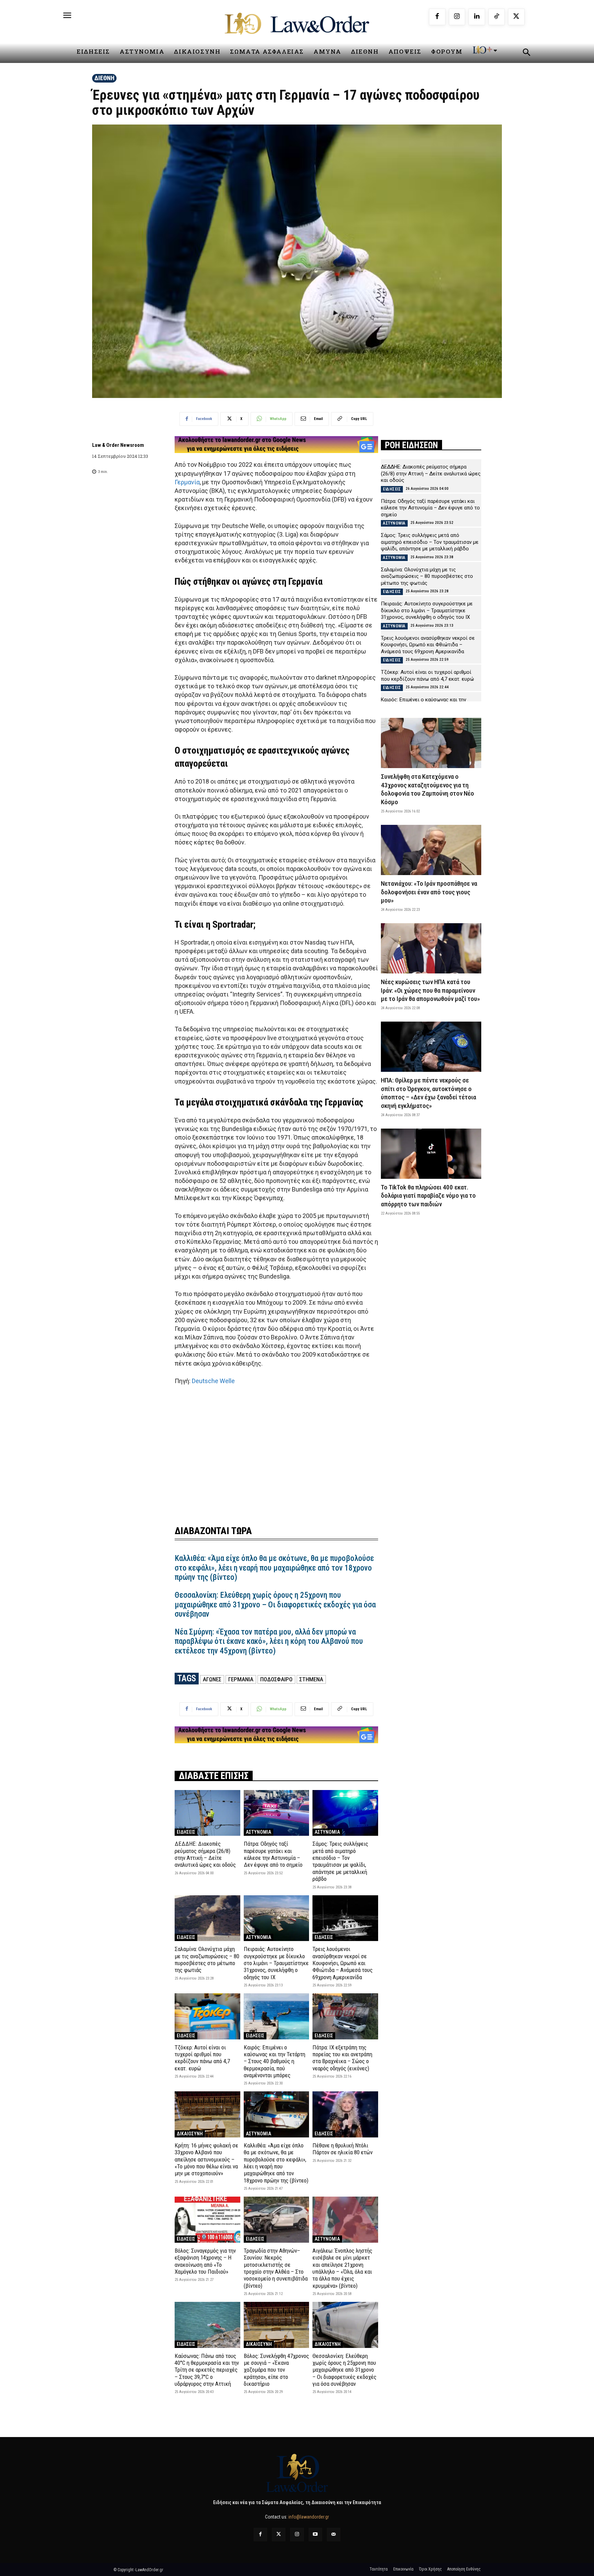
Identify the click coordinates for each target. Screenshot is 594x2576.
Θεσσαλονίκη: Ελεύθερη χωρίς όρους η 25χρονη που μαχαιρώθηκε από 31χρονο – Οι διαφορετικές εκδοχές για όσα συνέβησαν (275, 1605)
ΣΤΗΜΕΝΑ (311, 1679)
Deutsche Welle (213, 1381)
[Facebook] (437, 17)
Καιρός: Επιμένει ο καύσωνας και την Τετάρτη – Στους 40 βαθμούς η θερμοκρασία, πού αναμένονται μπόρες (274, 2061)
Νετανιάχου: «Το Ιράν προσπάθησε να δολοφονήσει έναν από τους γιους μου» (429, 892)
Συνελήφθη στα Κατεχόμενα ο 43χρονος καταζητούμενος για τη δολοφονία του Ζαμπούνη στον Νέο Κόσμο (427, 789)
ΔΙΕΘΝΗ (104, 78)
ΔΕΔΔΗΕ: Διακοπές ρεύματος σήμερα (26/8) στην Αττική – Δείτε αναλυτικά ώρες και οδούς (205, 1854)
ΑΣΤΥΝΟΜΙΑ (258, 1832)
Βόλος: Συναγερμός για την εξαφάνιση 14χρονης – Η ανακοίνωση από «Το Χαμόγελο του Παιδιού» (205, 2261)
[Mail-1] (334, 2535)
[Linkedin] (477, 17)
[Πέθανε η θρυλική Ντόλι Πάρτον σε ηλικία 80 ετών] (345, 2114)
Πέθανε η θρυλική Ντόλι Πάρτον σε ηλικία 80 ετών (343, 2149)
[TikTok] (497, 17)
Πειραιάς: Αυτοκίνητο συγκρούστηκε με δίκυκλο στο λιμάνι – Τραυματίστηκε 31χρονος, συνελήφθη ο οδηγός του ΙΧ (276, 1963)
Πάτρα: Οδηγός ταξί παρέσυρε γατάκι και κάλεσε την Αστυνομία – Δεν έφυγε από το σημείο (273, 1854)
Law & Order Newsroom (118, 445)
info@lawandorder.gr (309, 2517)
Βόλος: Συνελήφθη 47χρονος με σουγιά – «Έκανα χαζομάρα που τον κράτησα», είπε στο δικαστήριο (276, 2370)
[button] (526, 53)
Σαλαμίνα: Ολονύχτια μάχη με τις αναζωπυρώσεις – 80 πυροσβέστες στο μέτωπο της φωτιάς (207, 1959)
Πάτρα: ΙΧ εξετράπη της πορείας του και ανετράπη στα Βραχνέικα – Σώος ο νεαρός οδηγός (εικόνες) (342, 2058)
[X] (516, 17)
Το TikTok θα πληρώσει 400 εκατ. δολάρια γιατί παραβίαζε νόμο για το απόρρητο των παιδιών (428, 1196)
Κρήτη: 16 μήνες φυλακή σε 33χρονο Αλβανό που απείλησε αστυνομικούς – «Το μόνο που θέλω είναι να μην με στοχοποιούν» (206, 2159)
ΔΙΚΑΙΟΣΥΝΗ (190, 2134)
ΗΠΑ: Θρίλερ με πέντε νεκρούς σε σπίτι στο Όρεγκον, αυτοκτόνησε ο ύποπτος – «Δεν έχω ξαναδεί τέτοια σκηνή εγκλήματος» (428, 1093)
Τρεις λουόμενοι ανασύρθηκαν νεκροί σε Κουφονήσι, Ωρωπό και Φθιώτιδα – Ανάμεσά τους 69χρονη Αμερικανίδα (343, 1963)
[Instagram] (457, 17)
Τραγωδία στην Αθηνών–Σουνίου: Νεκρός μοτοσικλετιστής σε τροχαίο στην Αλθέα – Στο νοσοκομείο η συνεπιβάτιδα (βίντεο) (276, 2268)
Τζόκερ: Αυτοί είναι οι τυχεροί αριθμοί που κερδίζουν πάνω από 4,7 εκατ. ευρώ (202, 2058)
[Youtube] (315, 2535)
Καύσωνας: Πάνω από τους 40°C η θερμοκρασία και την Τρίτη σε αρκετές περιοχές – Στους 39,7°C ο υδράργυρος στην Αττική (207, 2370)
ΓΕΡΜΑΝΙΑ (241, 1679)
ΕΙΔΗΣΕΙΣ (186, 1832)
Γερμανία (187, 482)
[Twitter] (279, 2535)
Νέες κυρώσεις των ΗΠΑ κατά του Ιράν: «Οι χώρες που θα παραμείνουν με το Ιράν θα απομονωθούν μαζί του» (430, 990)
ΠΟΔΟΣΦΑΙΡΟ (276, 1679)
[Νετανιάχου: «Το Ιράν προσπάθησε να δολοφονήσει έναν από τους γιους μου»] (431, 850)
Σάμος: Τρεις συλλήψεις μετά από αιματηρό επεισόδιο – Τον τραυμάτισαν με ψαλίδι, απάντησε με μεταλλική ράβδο (340, 1861)
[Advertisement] (276, 1451)
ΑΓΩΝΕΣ (212, 1679)
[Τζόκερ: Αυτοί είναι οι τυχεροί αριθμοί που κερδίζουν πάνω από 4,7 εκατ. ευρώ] (207, 2016)
